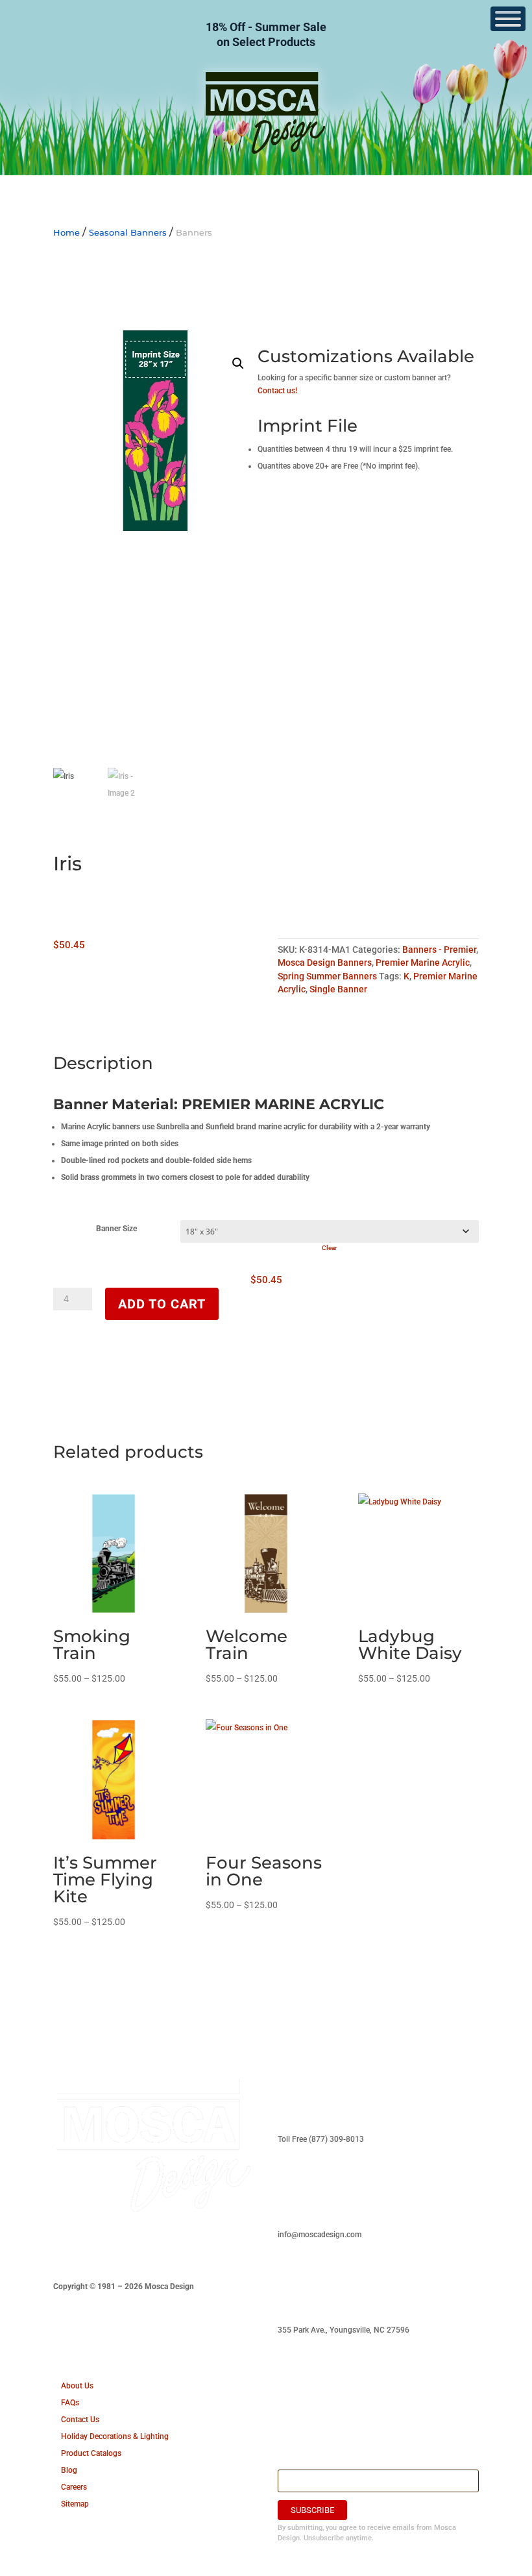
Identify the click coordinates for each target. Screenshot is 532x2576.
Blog (69, 2470)
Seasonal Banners (128, 232)
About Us (77, 2386)
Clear (330, 1248)
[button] (238, 363)
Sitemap (75, 2504)
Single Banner (338, 989)
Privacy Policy (302, 2420)
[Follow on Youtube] (90, 2245)
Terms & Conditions (312, 2403)
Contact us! (277, 391)
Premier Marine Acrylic (423, 963)
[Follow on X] (115, 2245)
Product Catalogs (91, 2453)
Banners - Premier (439, 950)
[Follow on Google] (167, 2245)
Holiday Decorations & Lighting (115, 2436)
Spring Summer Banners (327, 976)
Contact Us (80, 2420)
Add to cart (162, 1304)
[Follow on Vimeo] (141, 2245)
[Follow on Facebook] (64, 2245)
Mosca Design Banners (325, 963)
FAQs (70, 2403)
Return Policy (301, 2386)
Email (290, 2462)
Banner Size (116, 1229)
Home (66, 232)
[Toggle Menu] (508, 19)
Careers (74, 2487)
